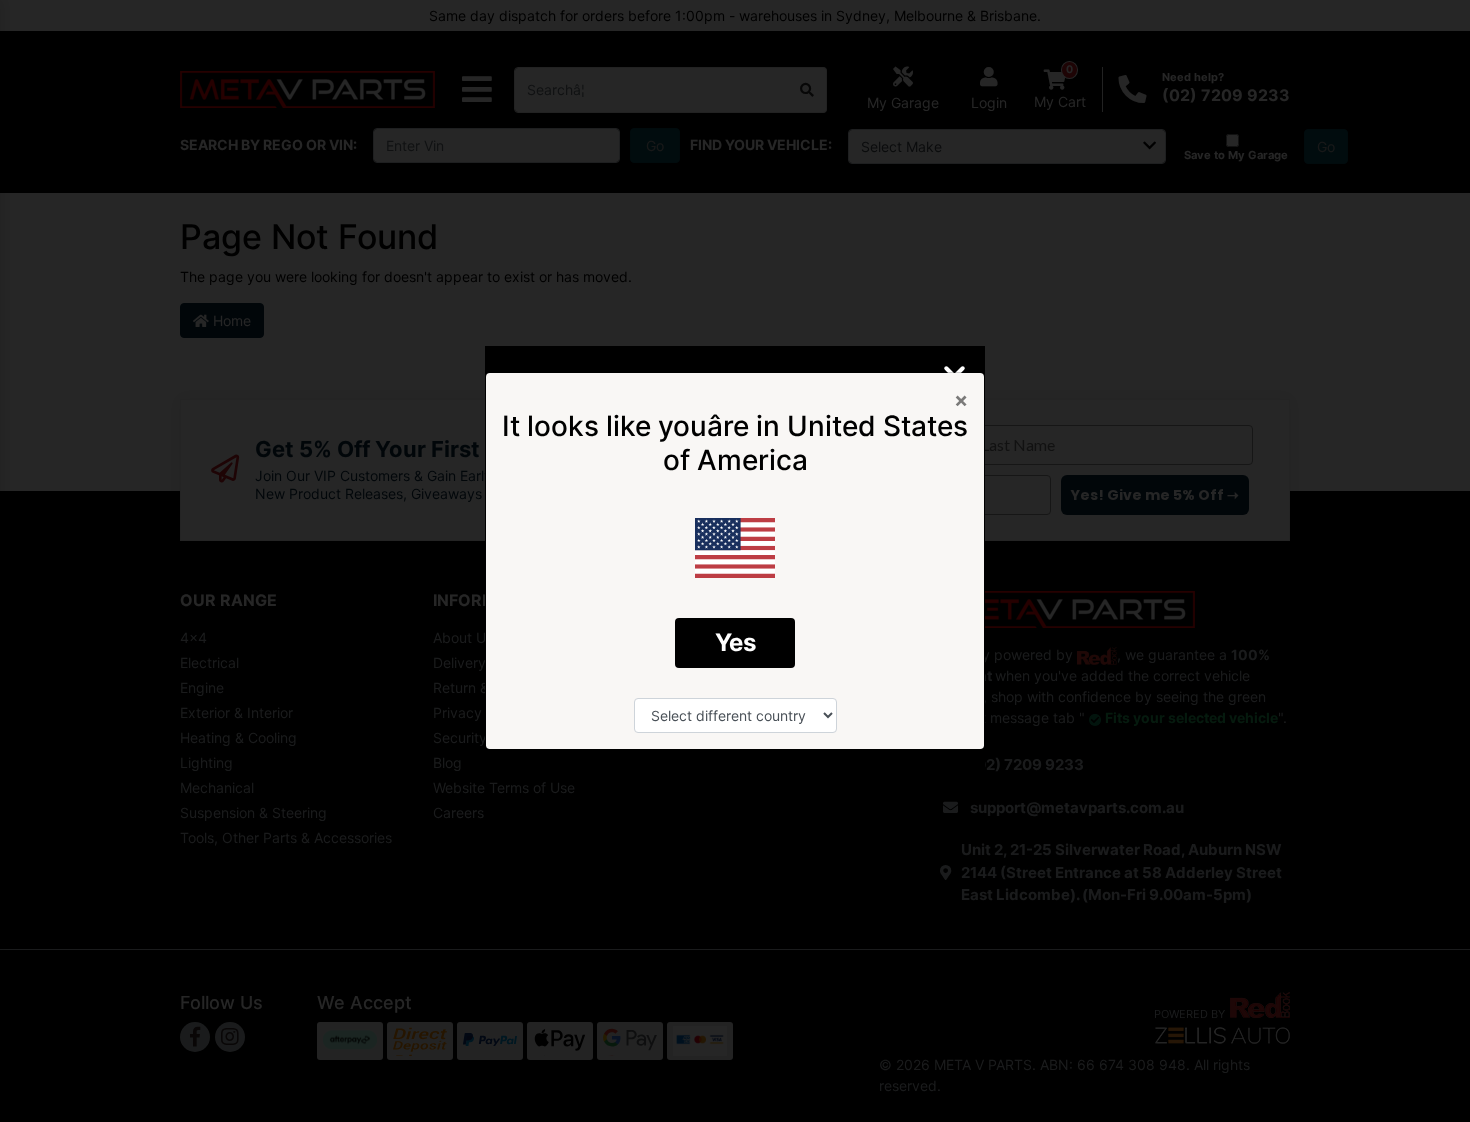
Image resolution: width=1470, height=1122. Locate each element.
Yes (735, 642)
